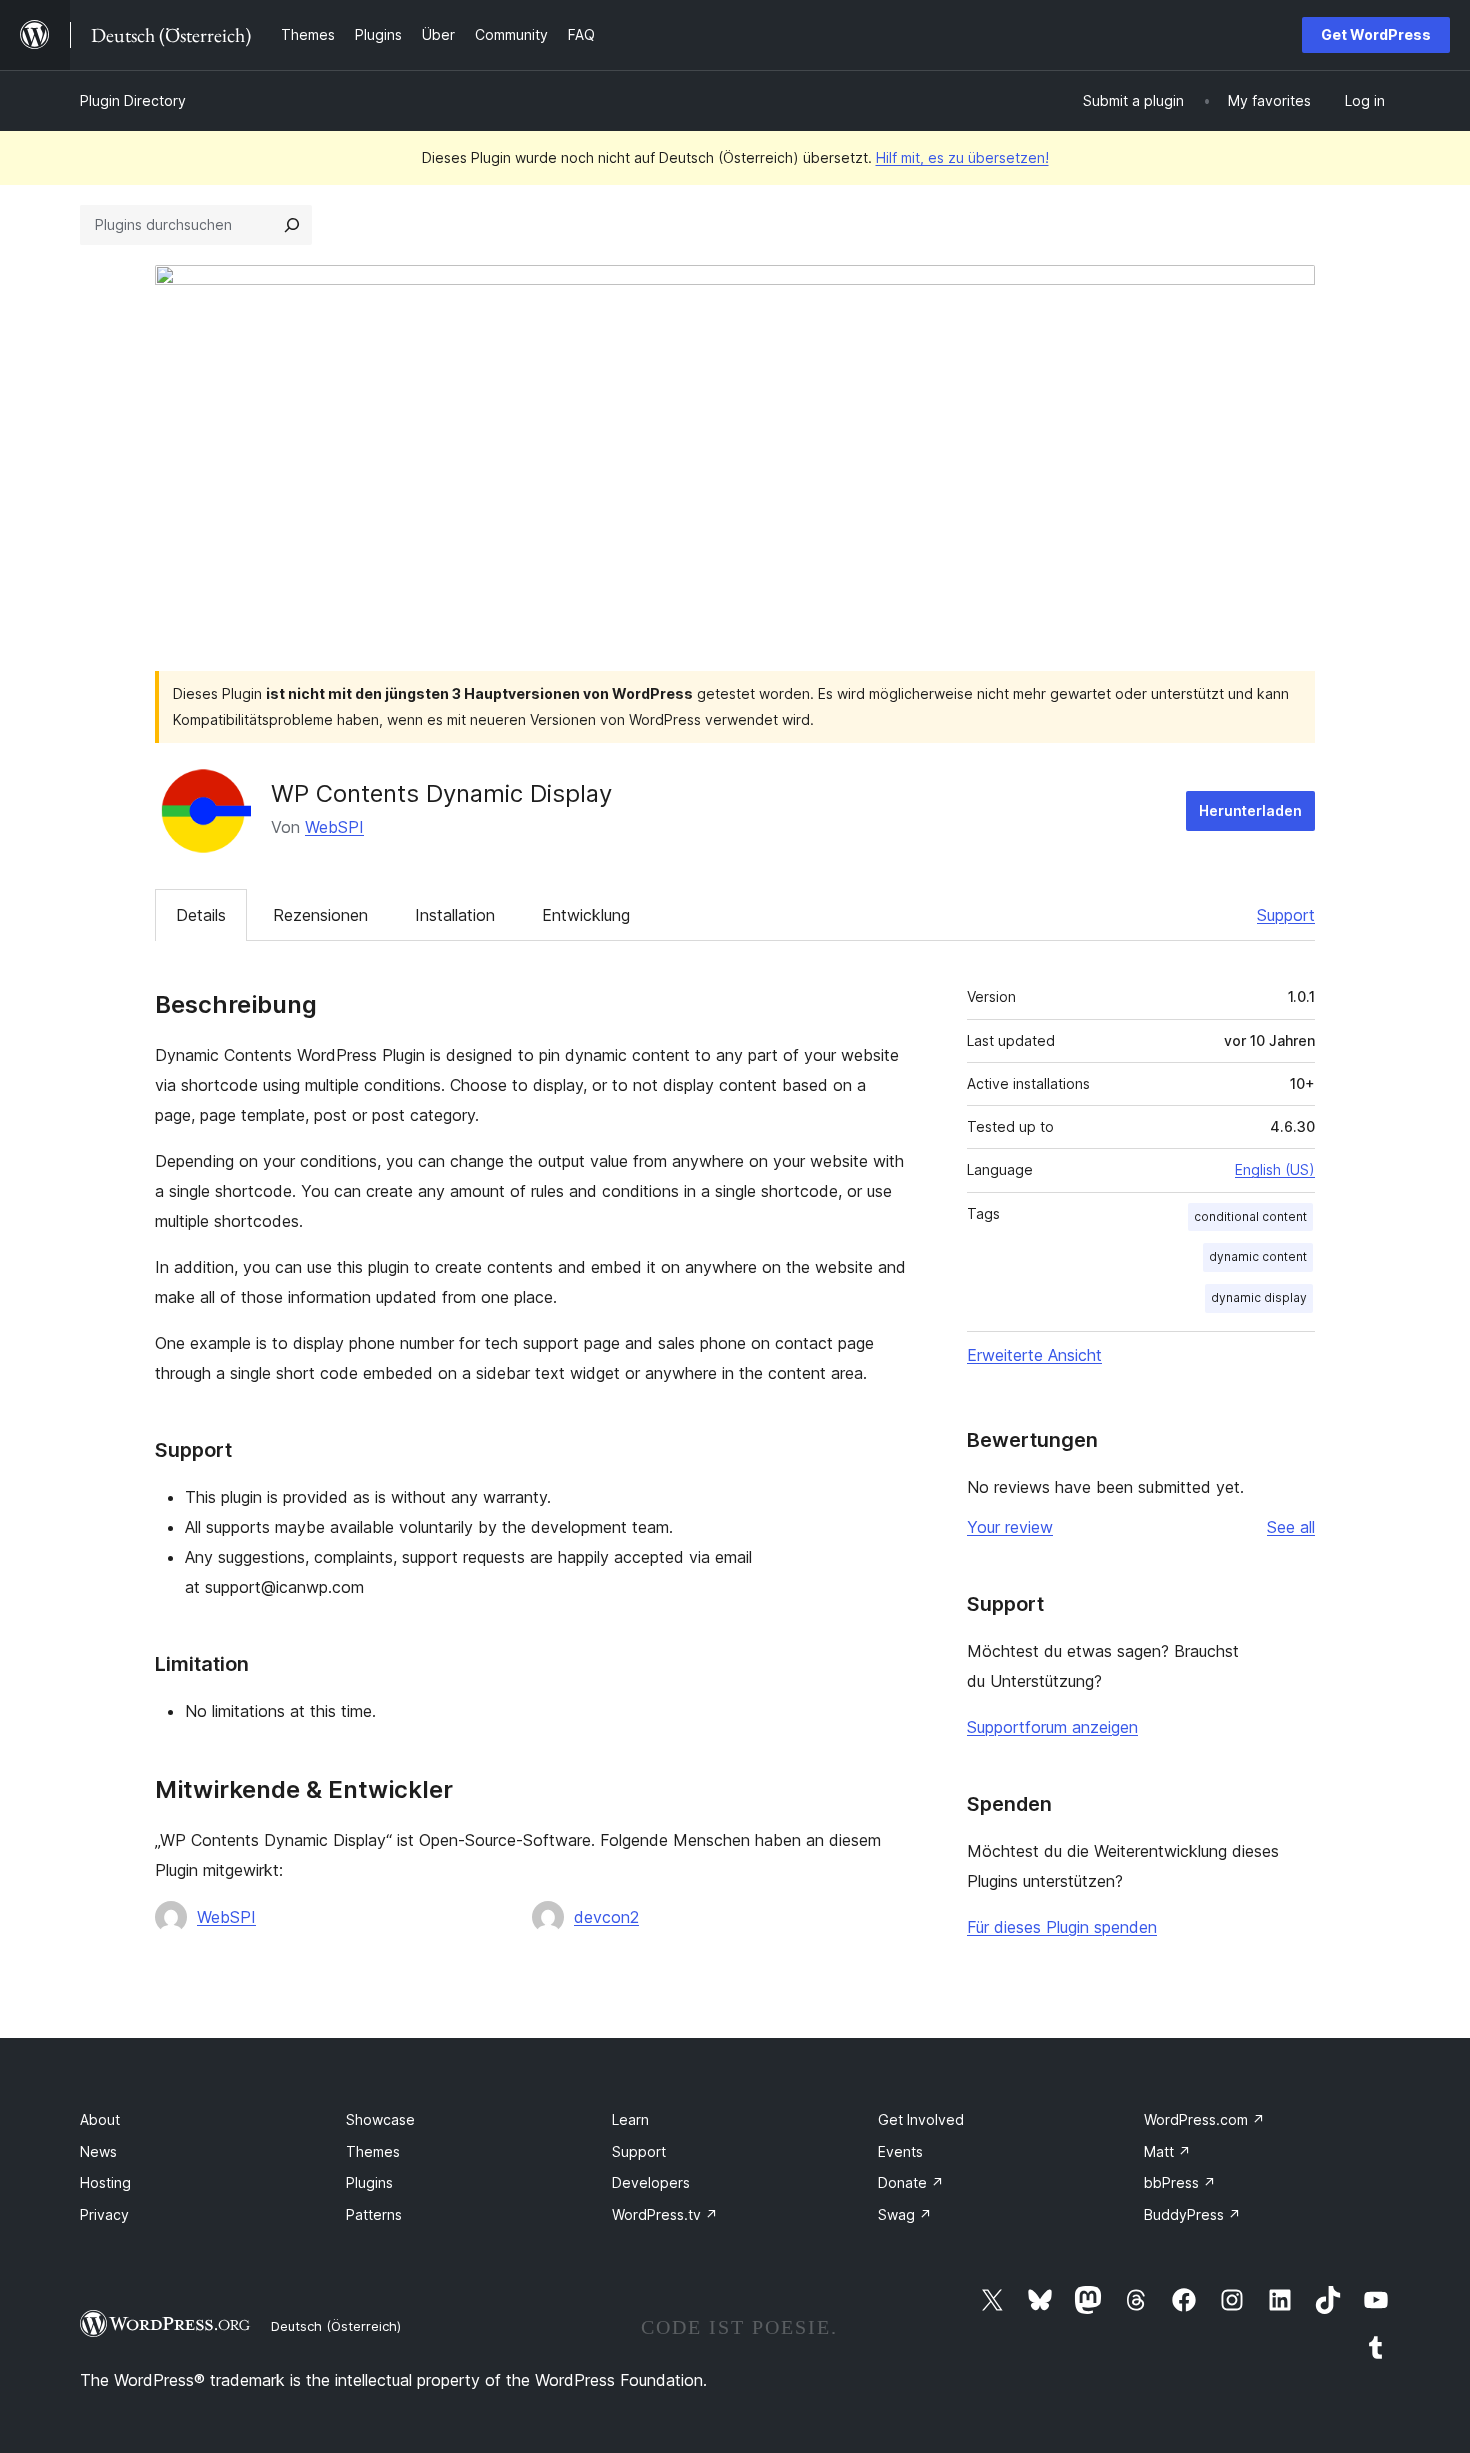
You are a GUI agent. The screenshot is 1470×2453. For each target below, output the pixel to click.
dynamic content (1258, 1256)
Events (900, 2151)
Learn (630, 2119)
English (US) (1275, 1169)
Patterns (374, 2214)
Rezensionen (320, 915)
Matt (1167, 2151)
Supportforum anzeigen (1052, 1727)
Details (201, 915)
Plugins (369, 2182)
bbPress (1180, 2182)
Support (1286, 915)
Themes (373, 2151)
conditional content (1250, 1216)
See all (1291, 1527)
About (100, 2119)
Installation (455, 915)
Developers (651, 2182)
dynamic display (1259, 1297)
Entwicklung (586, 915)
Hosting (105, 2182)
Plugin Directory (133, 100)
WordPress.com (1204, 2119)
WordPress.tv (665, 2214)
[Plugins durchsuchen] (292, 225)
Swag (905, 2214)
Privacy (104, 2214)
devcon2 (606, 1917)
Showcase (380, 2119)
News (98, 2151)
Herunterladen (1250, 810)
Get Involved (921, 2119)
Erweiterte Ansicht (1034, 1355)
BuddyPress (1192, 2214)
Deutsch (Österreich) (336, 2326)
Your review (1010, 1527)
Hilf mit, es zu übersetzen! (962, 157)
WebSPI (334, 827)
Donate (911, 2182)
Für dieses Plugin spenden (1062, 1927)
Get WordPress (1376, 34)
